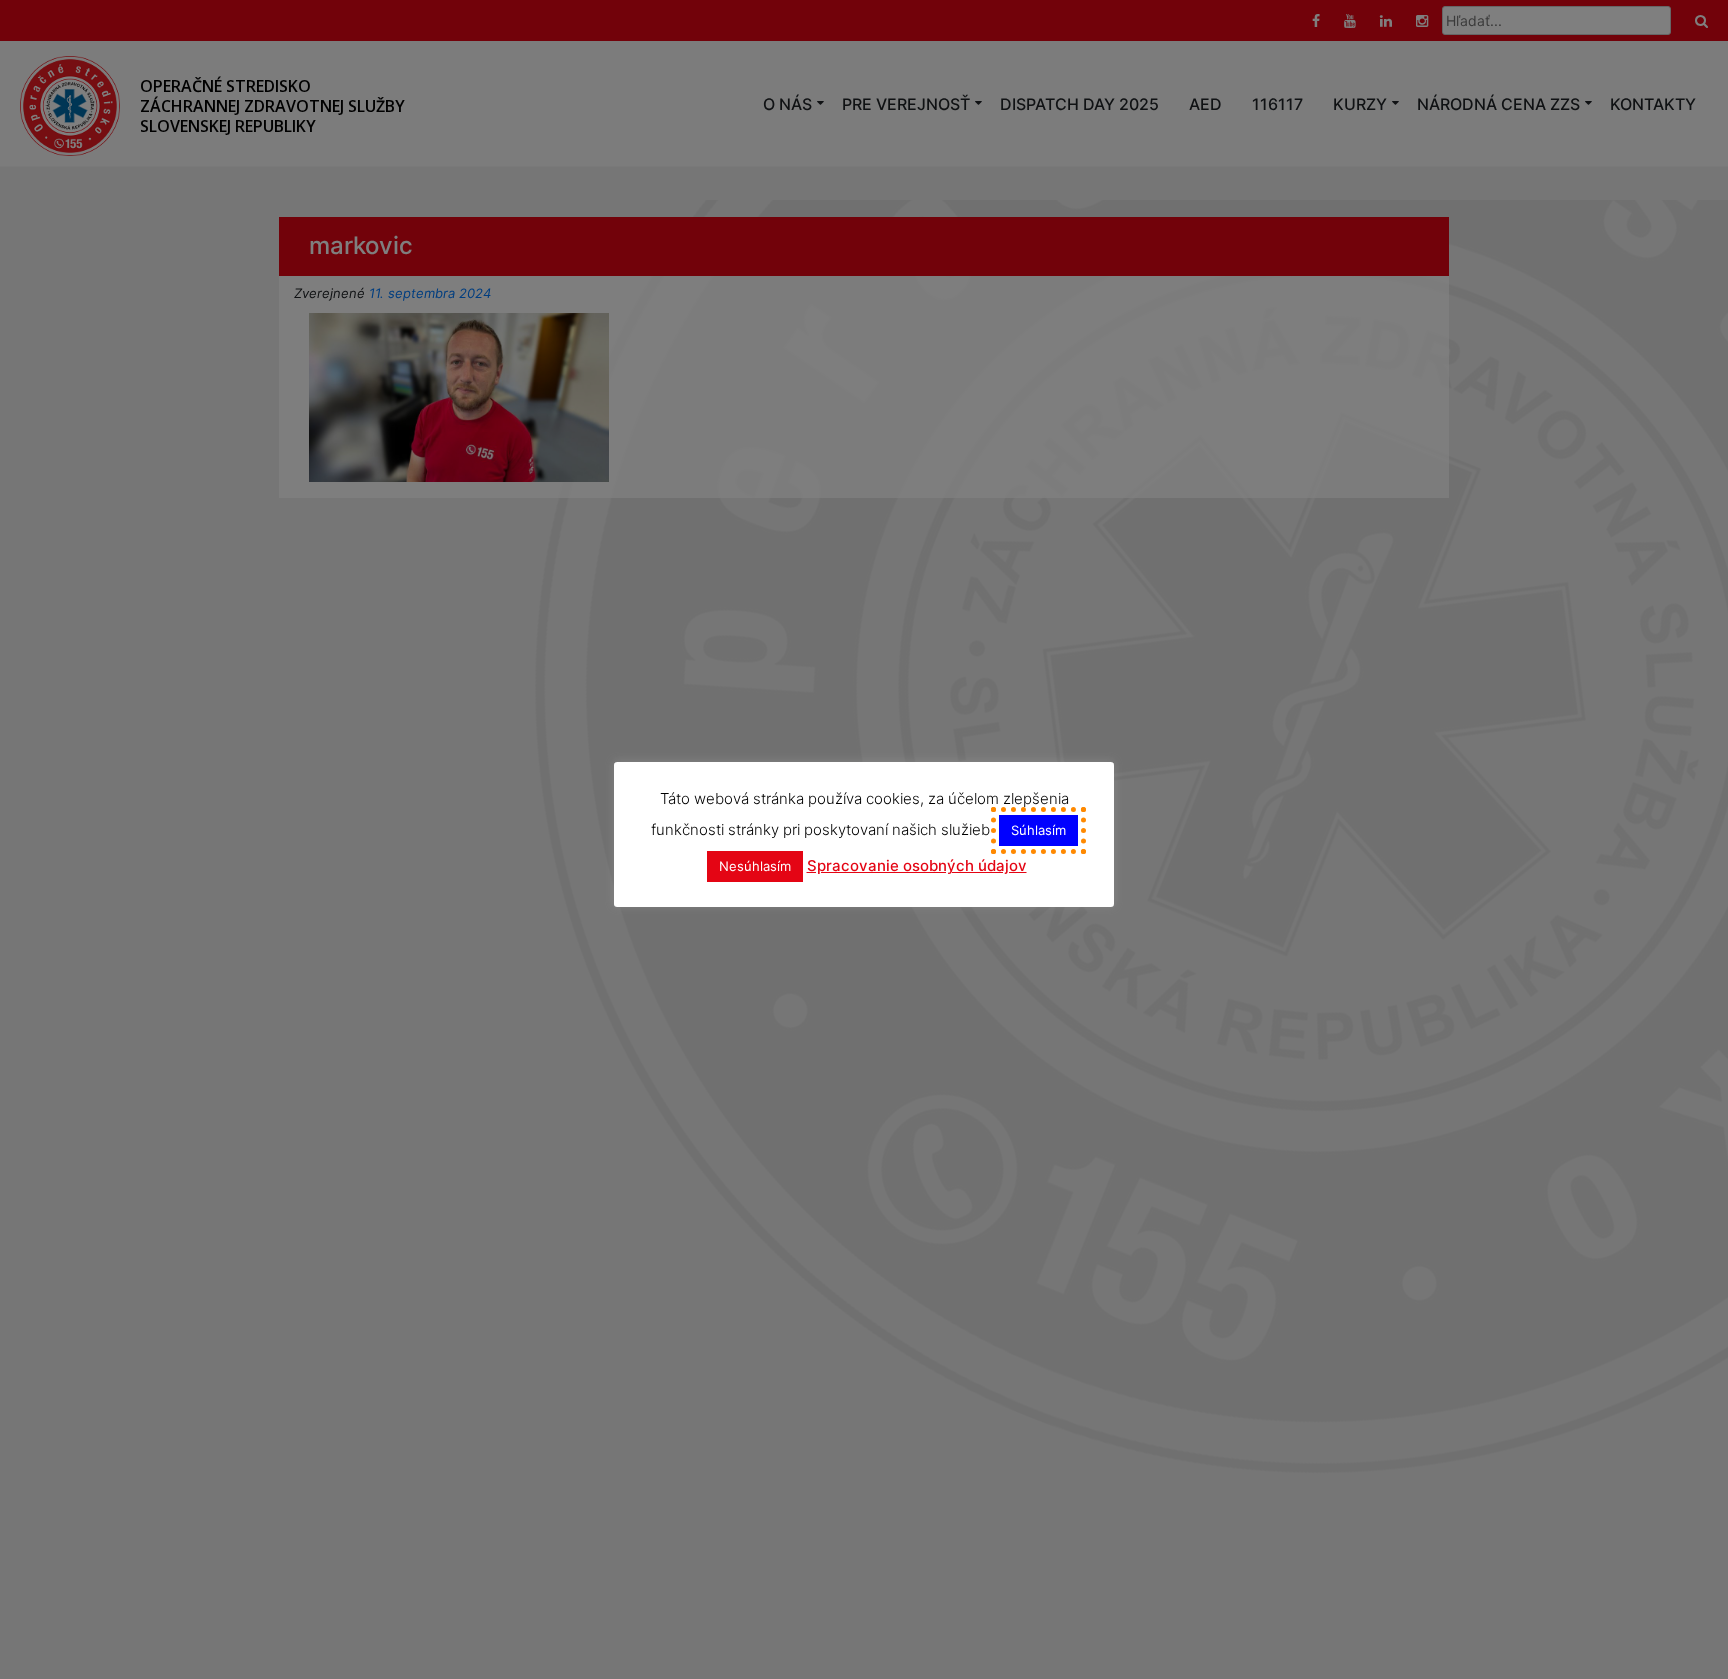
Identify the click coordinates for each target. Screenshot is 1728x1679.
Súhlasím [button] (1038, 830)
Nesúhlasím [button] (755, 866)
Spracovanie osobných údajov (917, 865)
